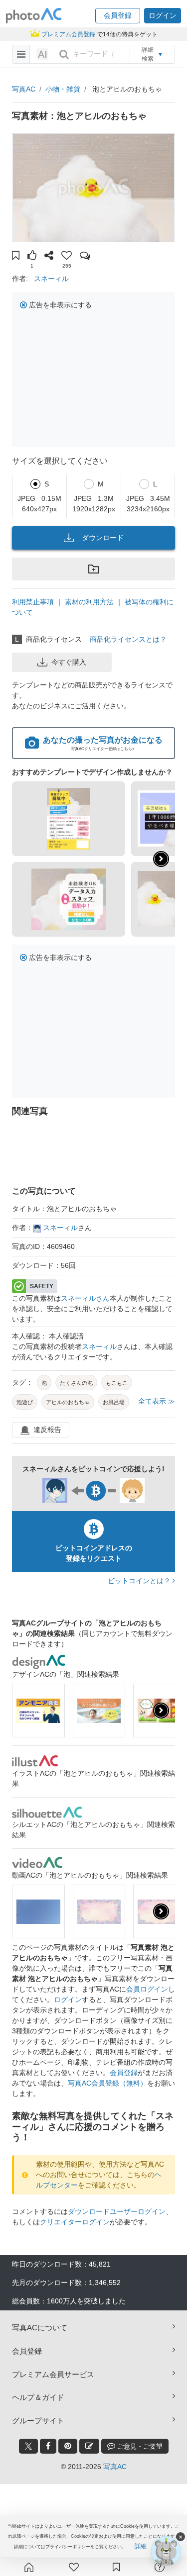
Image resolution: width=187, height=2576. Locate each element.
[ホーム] (29, 2567)
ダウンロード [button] (103, 538)
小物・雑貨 (63, 89)
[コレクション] (116, 2567)
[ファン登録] (74, 2567)
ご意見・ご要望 (139, 2446)
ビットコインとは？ (140, 1581)
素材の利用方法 (89, 602)
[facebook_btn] (48, 2446)
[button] (118, 16)
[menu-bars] (21, 54)
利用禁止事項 (33, 602)
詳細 (141, 2546)
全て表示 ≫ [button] (157, 1401)
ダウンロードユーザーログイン (117, 2211)
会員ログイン (147, 1989)
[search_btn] (64, 54)
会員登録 (124, 2073)
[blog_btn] (89, 2446)
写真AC (24, 89)
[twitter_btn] (28, 2446)
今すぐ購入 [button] (69, 662)
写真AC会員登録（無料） (107, 2083)
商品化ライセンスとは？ (128, 639)
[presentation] (161, 1711)
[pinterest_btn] (68, 2446)
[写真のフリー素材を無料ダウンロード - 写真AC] (34, 16)
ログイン (68, 2000)
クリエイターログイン (75, 2222)
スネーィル (51, 279)
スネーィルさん (85, 1298)
